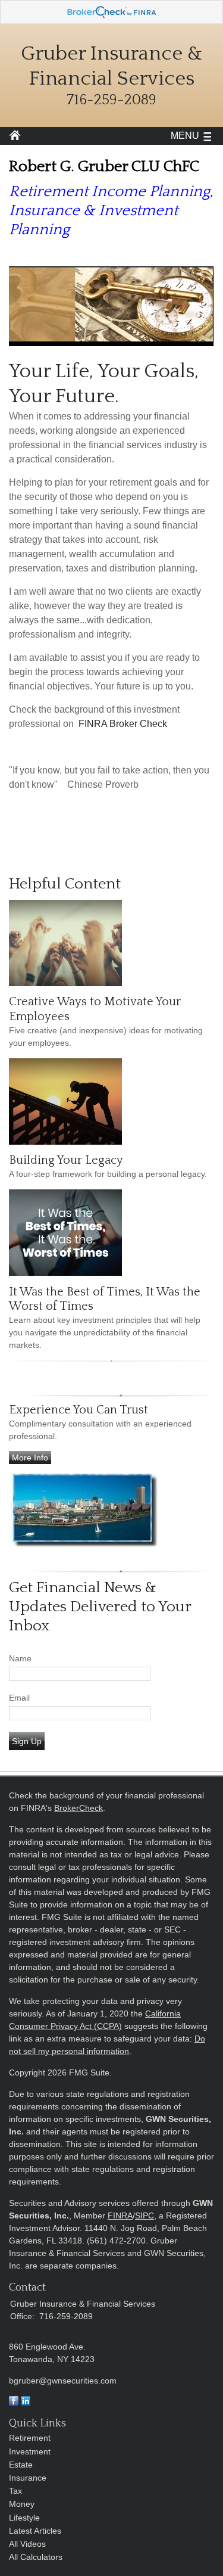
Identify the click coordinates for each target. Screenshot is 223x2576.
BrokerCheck (78, 1808)
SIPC (145, 2215)
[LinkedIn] (26, 2403)
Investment (30, 2451)
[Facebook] (14, 2403)
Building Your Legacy (66, 1160)
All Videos (27, 2544)
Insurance (28, 2478)
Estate (21, 2465)
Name (20, 1658)
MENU (185, 136)
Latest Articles (35, 2531)
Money (22, 2504)
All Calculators (36, 2557)
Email (19, 1698)
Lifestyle (24, 2518)
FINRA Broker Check (123, 724)
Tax (15, 2491)
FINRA (120, 2215)
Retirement (30, 2438)
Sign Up (27, 1741)
